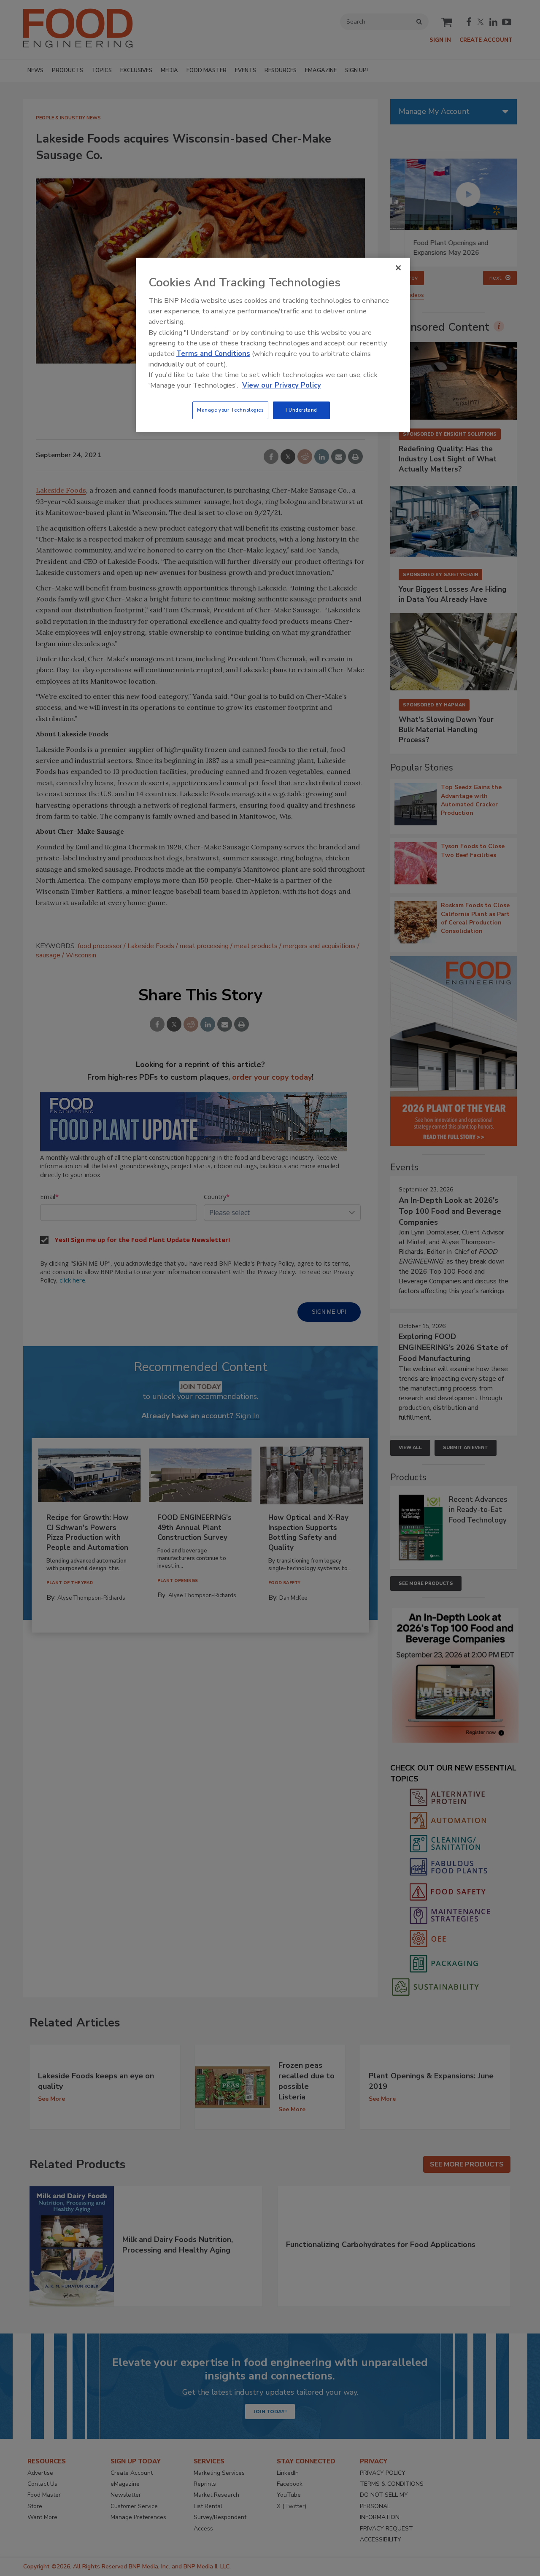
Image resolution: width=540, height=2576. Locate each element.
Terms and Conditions (213, 354)
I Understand (301, 410)
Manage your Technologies (230, 410)
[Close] (398, 268)
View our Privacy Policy (282, 385)
